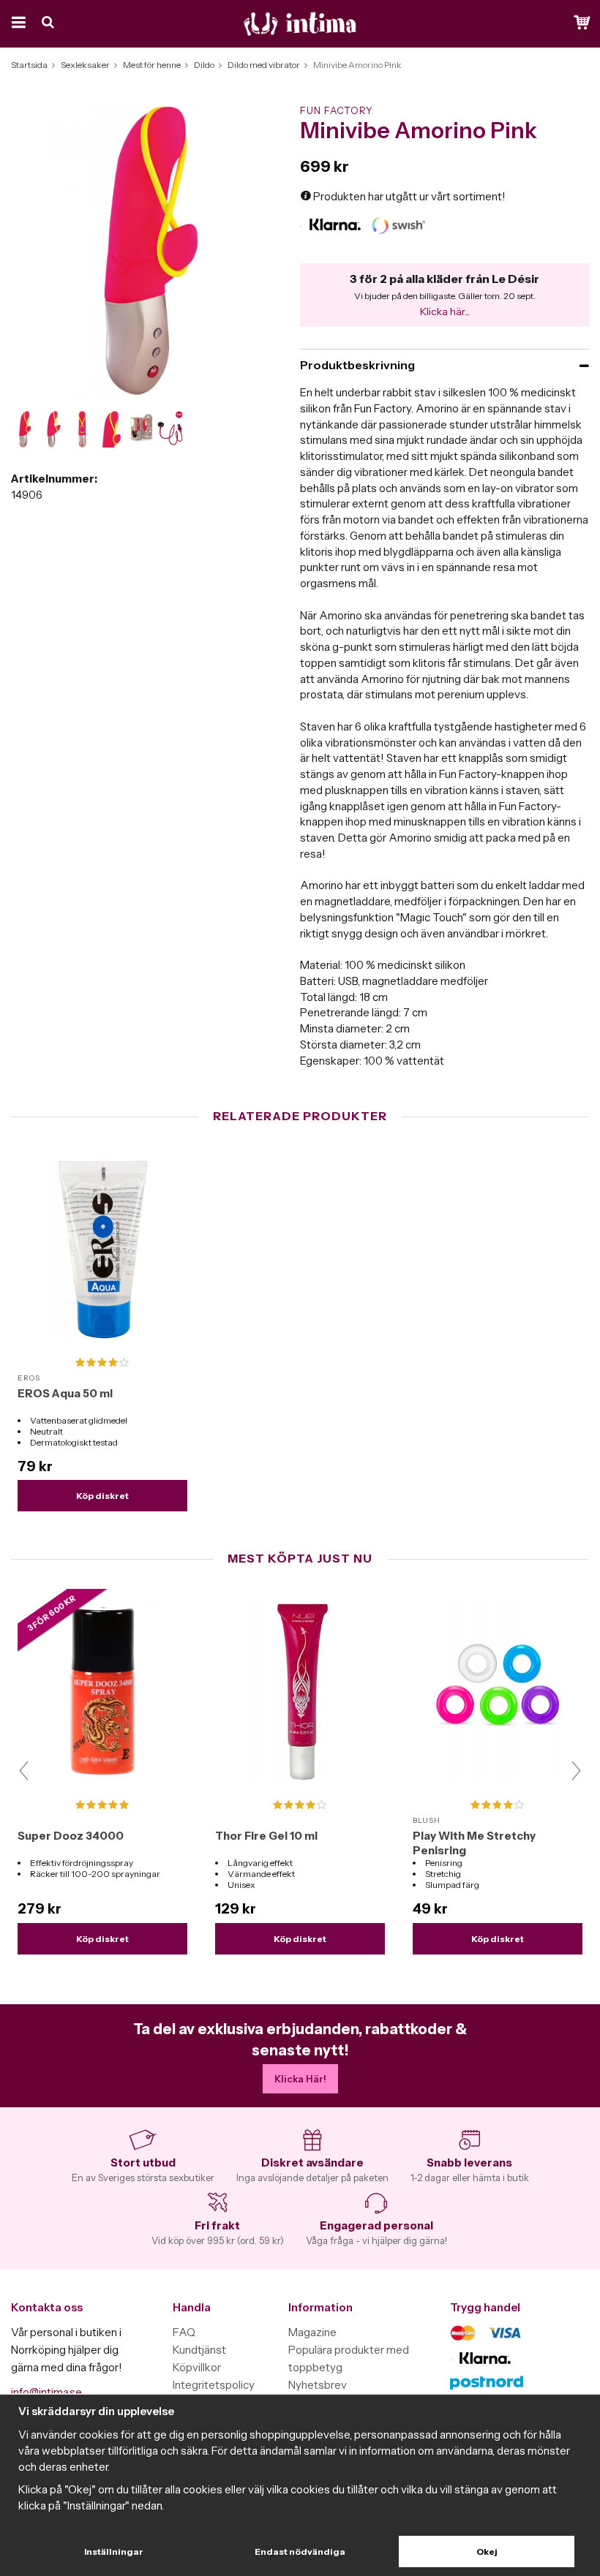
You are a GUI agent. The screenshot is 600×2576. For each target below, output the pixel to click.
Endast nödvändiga (300, 2552)
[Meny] (16, 24)
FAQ (184, 2332)
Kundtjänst (199, 2350)
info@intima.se (46, 2392)
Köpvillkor (197, 2367)
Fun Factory (337, 110)
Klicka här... (445, 311)
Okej (487, 2552)
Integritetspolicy (214, 2385)
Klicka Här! (300, 2079)
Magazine (312, 2332)
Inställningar (114, 2552)
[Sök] (49, 24)
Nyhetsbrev (318, 2385)
